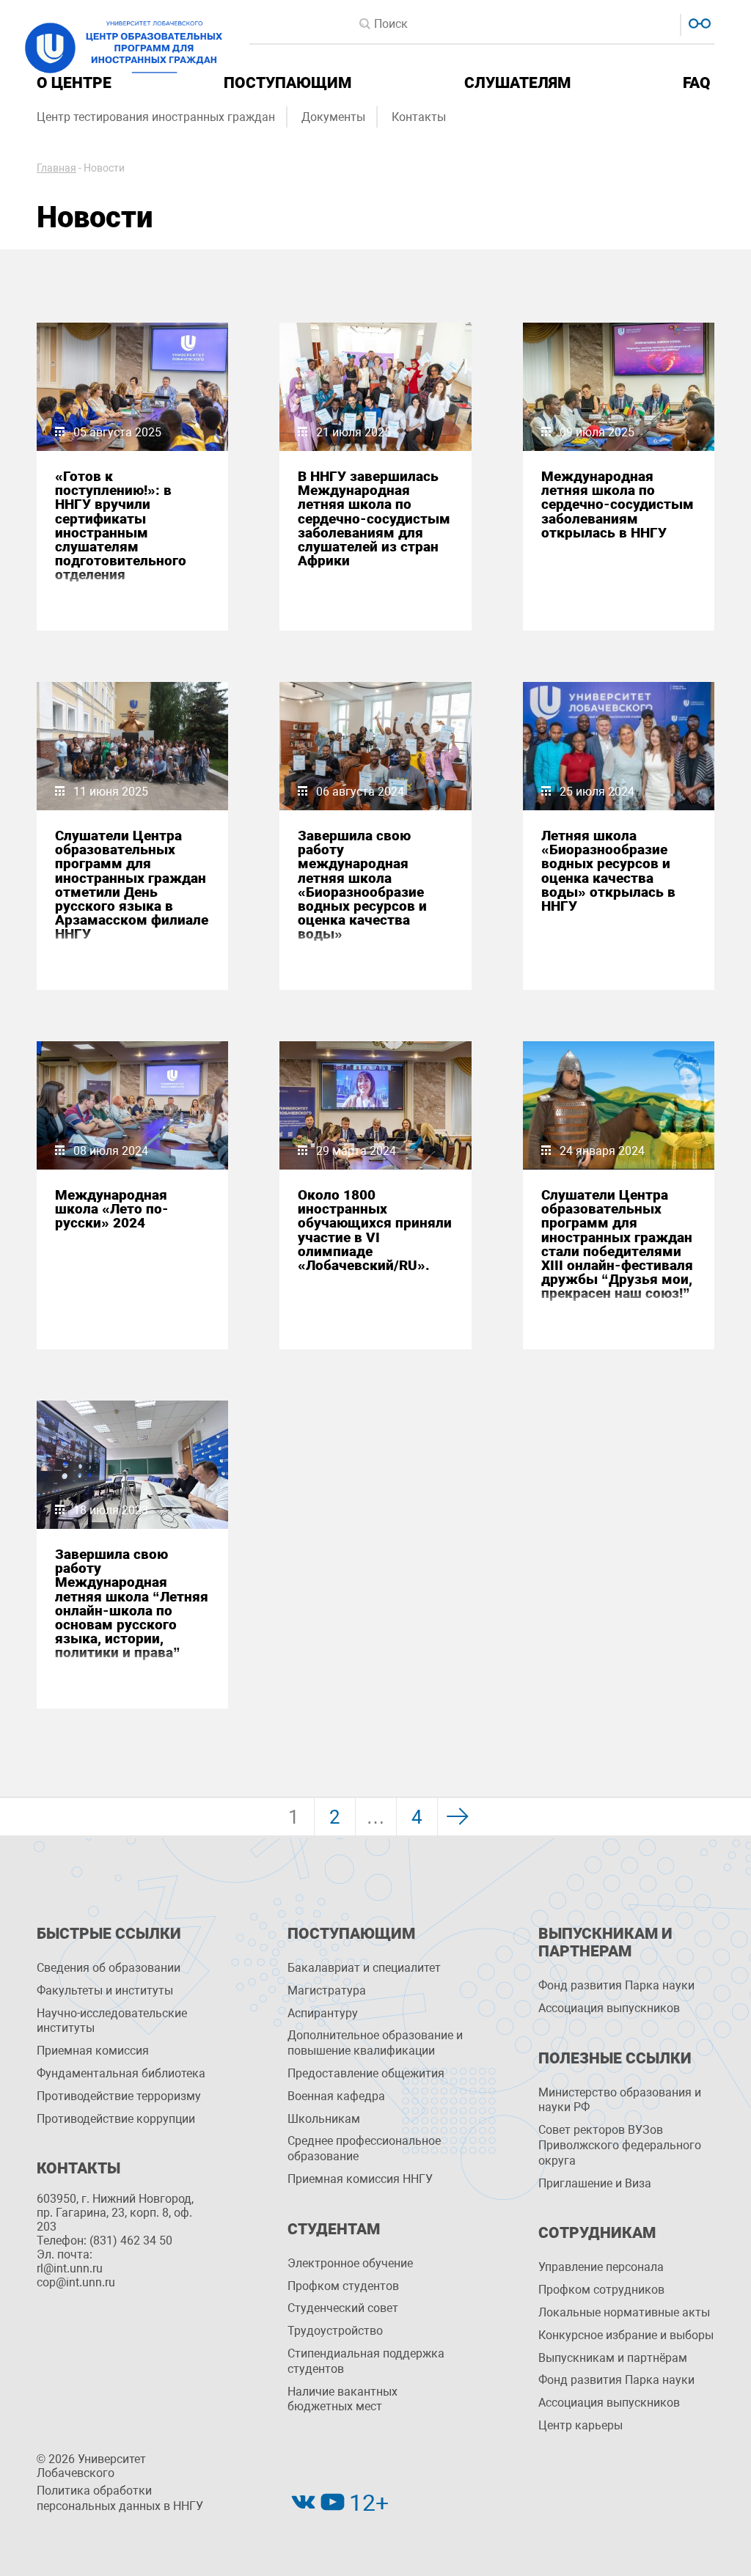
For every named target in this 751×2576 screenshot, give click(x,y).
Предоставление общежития (366, 2073)
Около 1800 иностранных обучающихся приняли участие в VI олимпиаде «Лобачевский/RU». (375, 1230)
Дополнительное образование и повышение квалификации (375, 2043)
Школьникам (324, 2119)
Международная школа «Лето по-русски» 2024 (112, 1209)
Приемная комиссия (93, 2051)
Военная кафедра (336, 2096)
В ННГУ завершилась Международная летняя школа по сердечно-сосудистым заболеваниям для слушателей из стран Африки (374, 518)
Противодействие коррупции (116, 2119)
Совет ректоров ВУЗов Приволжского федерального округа (620, 2145)
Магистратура (327, 1990)
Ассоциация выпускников (609, 2008)
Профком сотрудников (601, 2290)
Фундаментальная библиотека (121, 2073)
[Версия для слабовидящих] (698, 22)
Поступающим (287, 83)
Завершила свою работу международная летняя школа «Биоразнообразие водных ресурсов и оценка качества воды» (362, 885)
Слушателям (517, 83)
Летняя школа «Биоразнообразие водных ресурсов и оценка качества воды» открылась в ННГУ (608, 871)
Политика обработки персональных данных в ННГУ (120, 2498)
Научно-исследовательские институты (112, 2021)
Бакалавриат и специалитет (364, 1968)
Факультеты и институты (105, 1990)
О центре (74, 83)
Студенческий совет (343, 2308)
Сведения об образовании (109, 1968)
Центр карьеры (580, 2425)
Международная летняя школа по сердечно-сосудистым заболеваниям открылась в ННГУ (618, 504)
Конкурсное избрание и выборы (626, 2335)
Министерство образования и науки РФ (620, 2100)
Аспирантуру (323, 2013)
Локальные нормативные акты (624, 2312)
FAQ (697, 83)
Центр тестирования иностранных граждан (156, 117)
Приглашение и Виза (595, 2183)
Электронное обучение (350, 2263)
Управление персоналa (601, 2267)
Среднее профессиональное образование (364, 2148)
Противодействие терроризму (119, 2096)
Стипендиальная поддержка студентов (366, 2361)
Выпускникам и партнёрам (613, 2358)
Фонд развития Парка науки (616, 1985)
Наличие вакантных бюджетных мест (342, 2399)
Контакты (419, 117)
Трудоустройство (335, 2331)
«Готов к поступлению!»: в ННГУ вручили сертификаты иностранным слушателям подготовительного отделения (121, 526)
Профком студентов (343, 2286)
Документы (333, 117)
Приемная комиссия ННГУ (360, 2179)
